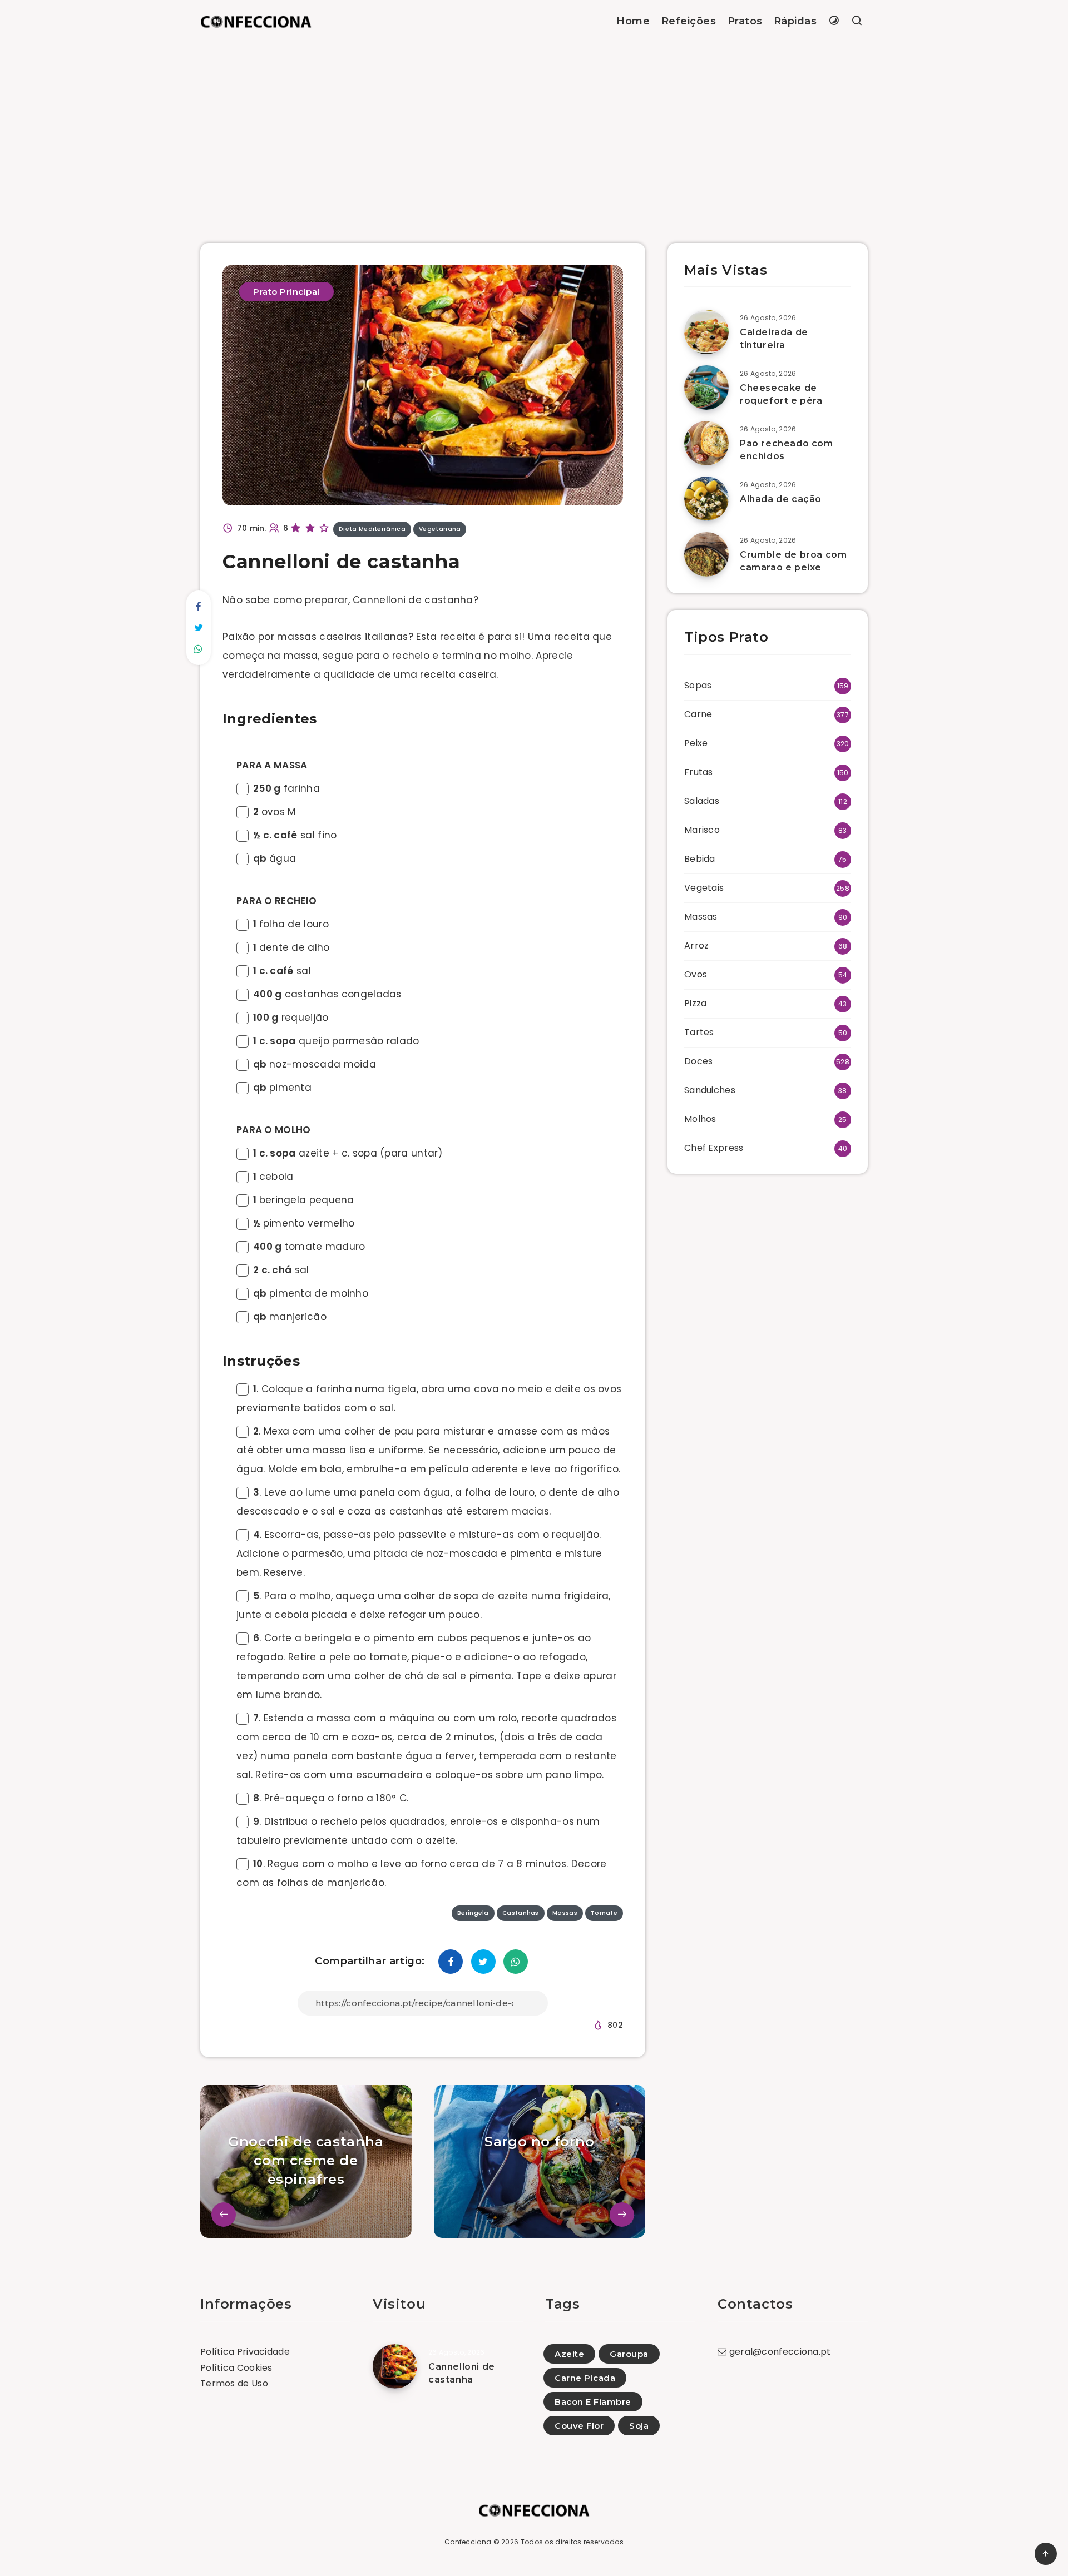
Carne (698, 714)
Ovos (696, 974)
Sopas (698, 685)
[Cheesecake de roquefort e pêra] (706, 388)
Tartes (699, 1032)
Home (633, 21)
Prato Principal (286, 292)
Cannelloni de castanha (462, 2373)
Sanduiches (710, 1090)
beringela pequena (304, 1200)
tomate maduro (309, 1247)
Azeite (569, 2354)
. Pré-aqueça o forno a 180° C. (331, 1798)
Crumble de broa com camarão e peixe (793, 561)
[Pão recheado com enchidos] (706, 443)
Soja (639, 2426)
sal (282, 971)
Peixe (696, 743)
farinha (286, 788)
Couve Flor (579, 2426)
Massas (701, 917)
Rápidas (795, 21)
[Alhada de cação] (706, 499)
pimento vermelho (304, 1223)
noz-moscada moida (315, 1064)
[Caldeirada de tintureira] (706, 332)
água (275, 858)
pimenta (282, 1088)
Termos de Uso (234, 2383)
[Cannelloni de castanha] (395, 2366)
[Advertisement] (534, 126)
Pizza (696, 1003)
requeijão (291, 1018)
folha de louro (291, 924)
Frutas (699, 772)
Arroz (697, 945)
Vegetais (704, 888)
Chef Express (714, 1148)
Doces (699, 1061)
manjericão (290, 1317)
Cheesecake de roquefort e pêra (781, 394)
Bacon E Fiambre (593, 2402)
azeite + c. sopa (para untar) (348, 1153)
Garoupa (629, 2354)
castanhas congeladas (327, 994)
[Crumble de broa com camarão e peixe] (706, 554)
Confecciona (468, 2542)
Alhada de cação (781, 499)
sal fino (295, 835)
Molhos (700, 1119)
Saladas (702, 801)
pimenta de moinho (311, 1293)
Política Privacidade (245, 2352)
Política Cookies (236, 2368)
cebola (273, 1177)
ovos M (274, 812)
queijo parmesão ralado (336, 1041)
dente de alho (291, 947)
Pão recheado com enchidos (787, 450)
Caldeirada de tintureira (774, 339)
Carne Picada (585, 2378)
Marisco (702, 830)
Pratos (745, 21)
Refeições (689, 21)
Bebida (700, 859)
